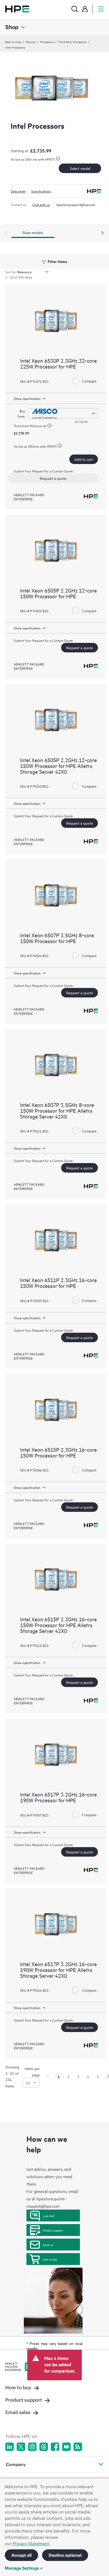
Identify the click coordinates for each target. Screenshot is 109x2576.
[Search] (75, 9)
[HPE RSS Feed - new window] (78, 2447)
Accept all (21, 2555)
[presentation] (103, 233)
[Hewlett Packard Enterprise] (17, 9)
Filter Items (57, 261)
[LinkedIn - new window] (10, 2447)
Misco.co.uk (38, 426)
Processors (47, 42)
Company (16, 2464)
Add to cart (84, 459)
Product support (53, 2230)
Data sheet (18, 191)
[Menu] (101, 9)
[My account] (85, 9)
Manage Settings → (24, 2568)
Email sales (18, 2412)
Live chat (48, 2216)
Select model (80, 168)
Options (31, 42)
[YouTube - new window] (66, 2447)
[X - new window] (21, 2447)
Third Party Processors (72, 42)
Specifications (41, 191)
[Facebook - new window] (55, 2447)
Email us (48, 2245)
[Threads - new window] (44, 2447)
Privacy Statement (31, 2544)
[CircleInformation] (50, 426)
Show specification (27, 398)
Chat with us (41, 204)
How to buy (50, 2259)
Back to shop (13, 42)
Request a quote (53, 478)
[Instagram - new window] (32, 2447)
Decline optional (65, 2555)
